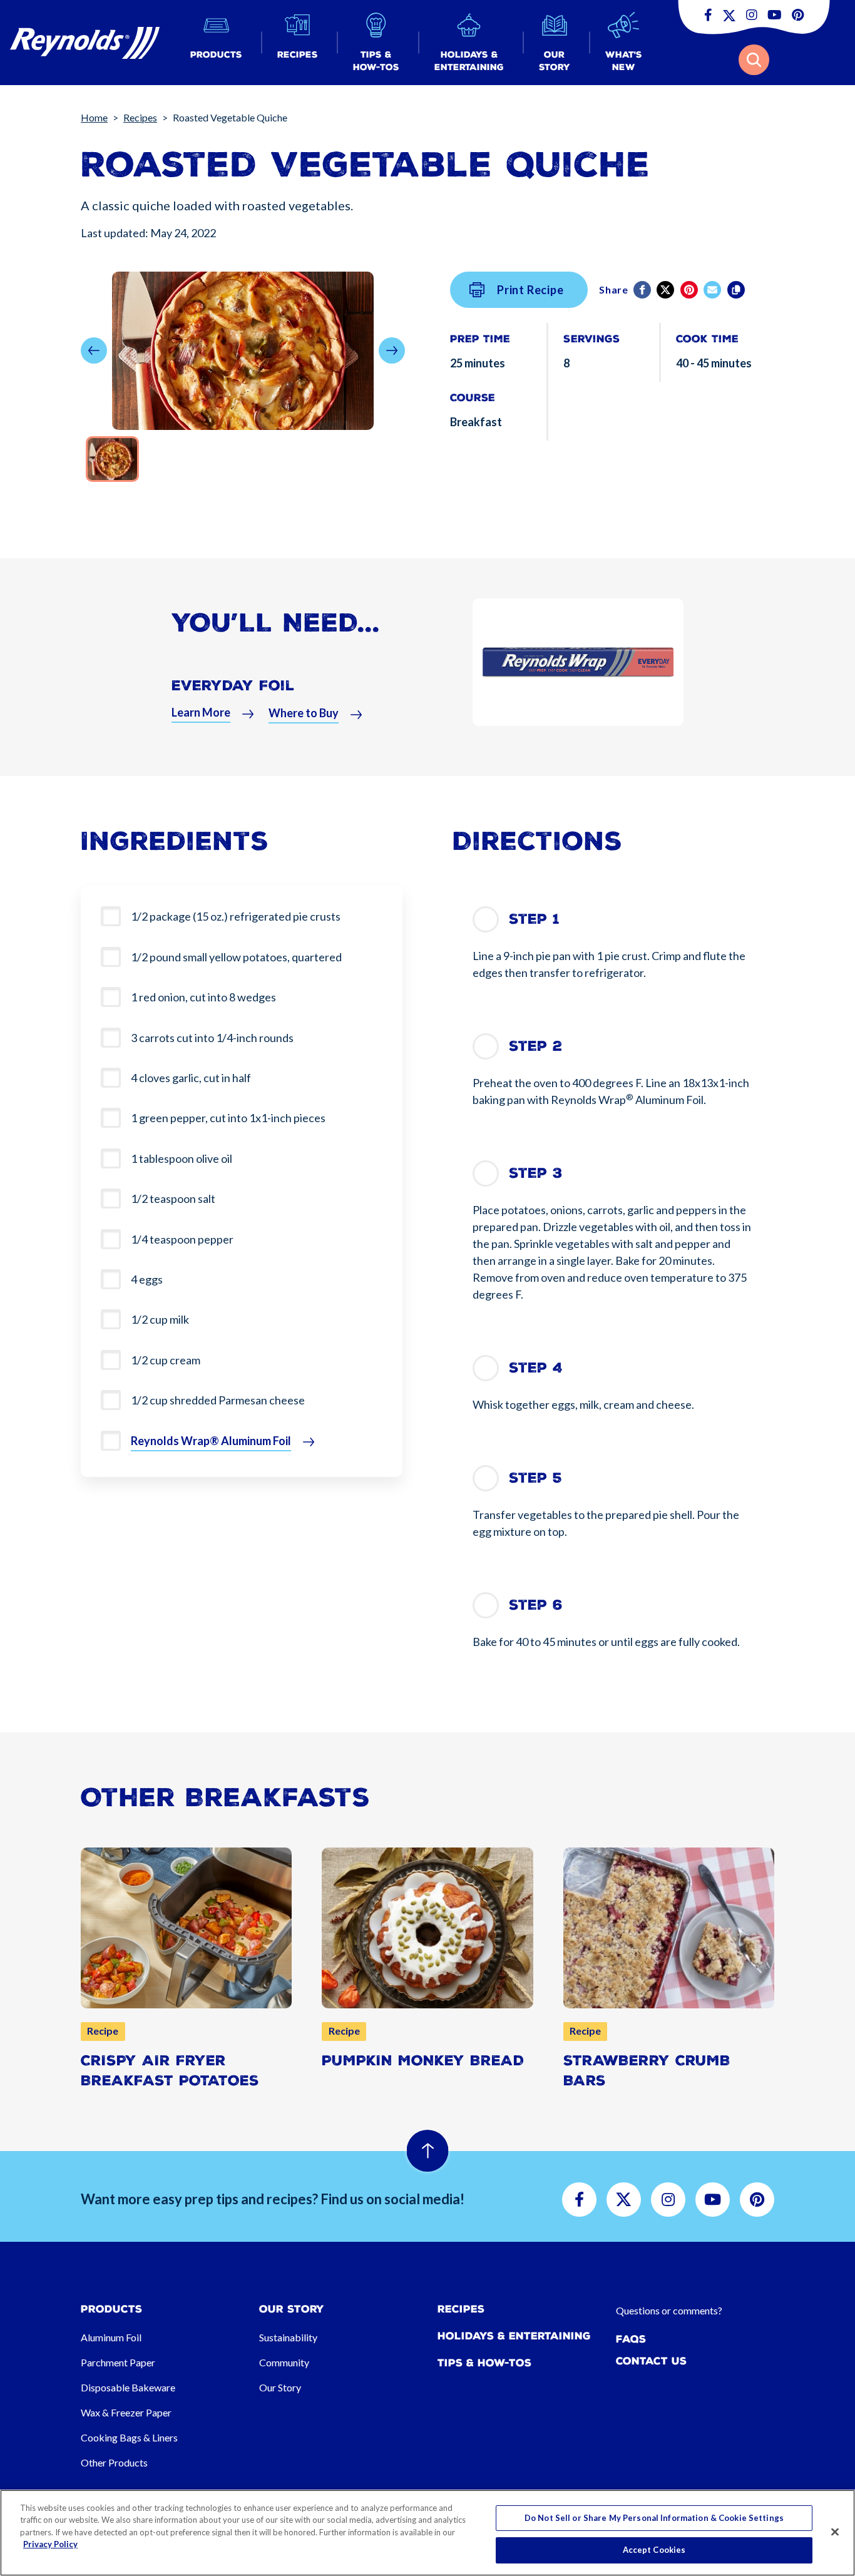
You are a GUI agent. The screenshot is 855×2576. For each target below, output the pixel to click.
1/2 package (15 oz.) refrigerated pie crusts (236, 916)
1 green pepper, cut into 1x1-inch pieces (228, 1118)
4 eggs (147, 1279)
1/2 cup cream (166, 1360)
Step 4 (536, 1368)
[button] (216, 43)
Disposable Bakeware (128, 2387)
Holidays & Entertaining (514, 2336)
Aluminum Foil (111, 2337)
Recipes (140, 117)
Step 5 (535, 1478)
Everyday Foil (233, 686)
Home (94, 117)
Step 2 (535, 1046)
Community (284, 2362)
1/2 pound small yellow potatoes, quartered (236, 957)
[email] (713, 290)
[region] (427, 2533)
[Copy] (737, 290)
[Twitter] (666, 290)
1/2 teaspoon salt (173, 1199)
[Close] (835, 2532)
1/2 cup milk (160, 1319)
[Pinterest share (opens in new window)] (690, 290)
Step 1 (534, 919)
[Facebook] (643, 290)
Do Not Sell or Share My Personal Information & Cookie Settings (654, 2518)
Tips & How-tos (484, 2363)
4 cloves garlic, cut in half (191, 1078)
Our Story (280, 2387)
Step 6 (536, 1605)
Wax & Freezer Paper (126, 2412)
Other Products (114, 2462)
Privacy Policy (50, 2544)
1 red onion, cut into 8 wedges (203, 997)
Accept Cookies (654, 2550)
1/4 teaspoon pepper (182, 1239)
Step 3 (536, 1173)
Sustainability (288, 2337)
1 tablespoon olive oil (182, 1158)
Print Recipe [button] (530, 290)
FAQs (631, 2339)
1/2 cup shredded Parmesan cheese (218, 1400)
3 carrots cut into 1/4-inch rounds (212, 1038)
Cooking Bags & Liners (129, 2437)
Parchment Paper (118, 2362)
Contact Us (651, 2361)
